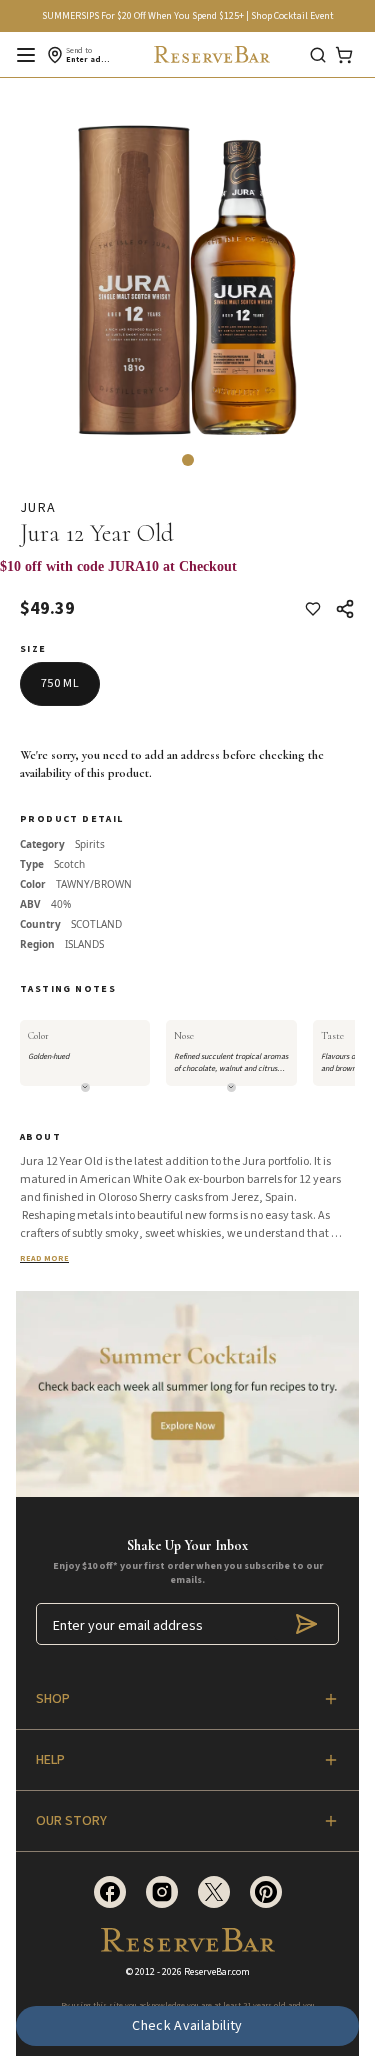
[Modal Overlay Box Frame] (187, 577)
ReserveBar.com (217, 1972)
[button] (188, 460)
